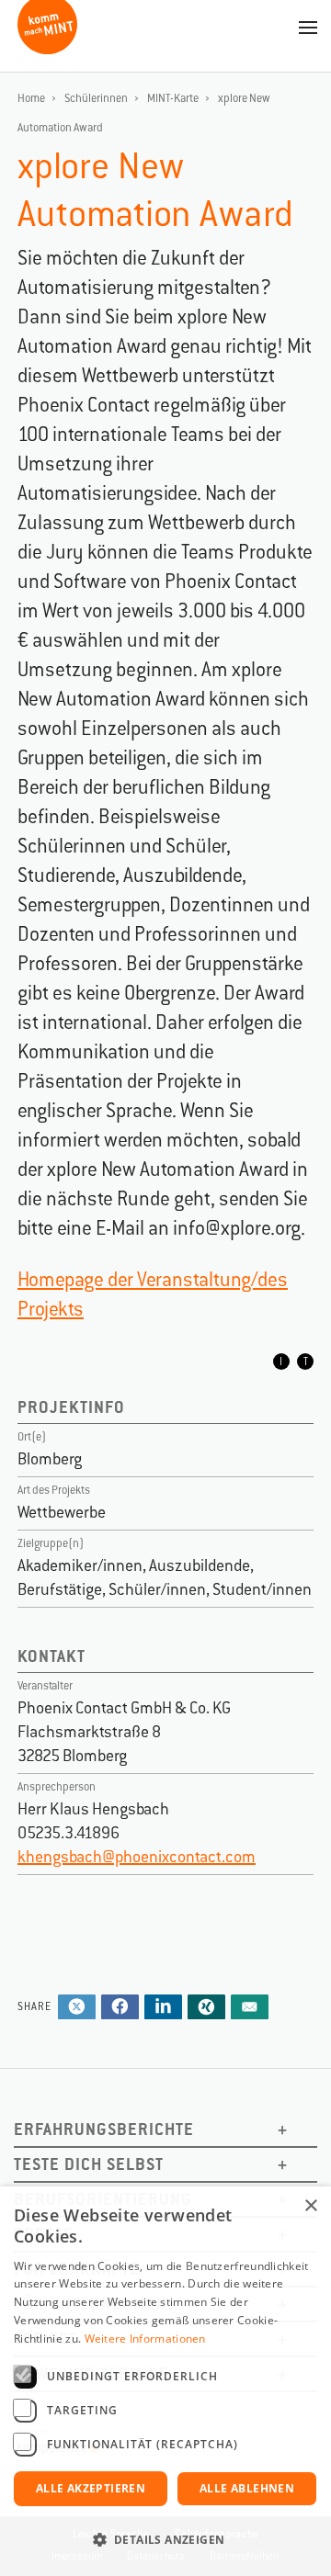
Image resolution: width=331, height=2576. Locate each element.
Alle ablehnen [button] (247, 2488)
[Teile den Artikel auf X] (77, 2008)
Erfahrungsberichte (104, 2129)
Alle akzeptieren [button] (91, 2488)
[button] (165, 2540)
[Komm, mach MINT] (47, 47)
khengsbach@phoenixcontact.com (137, 1857)
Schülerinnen (96, 98)
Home (31, 98)
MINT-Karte (173, 98)
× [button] (310, 2206)
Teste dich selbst (89, 2164)
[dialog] (165, 2381)
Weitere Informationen (145, 2339)
